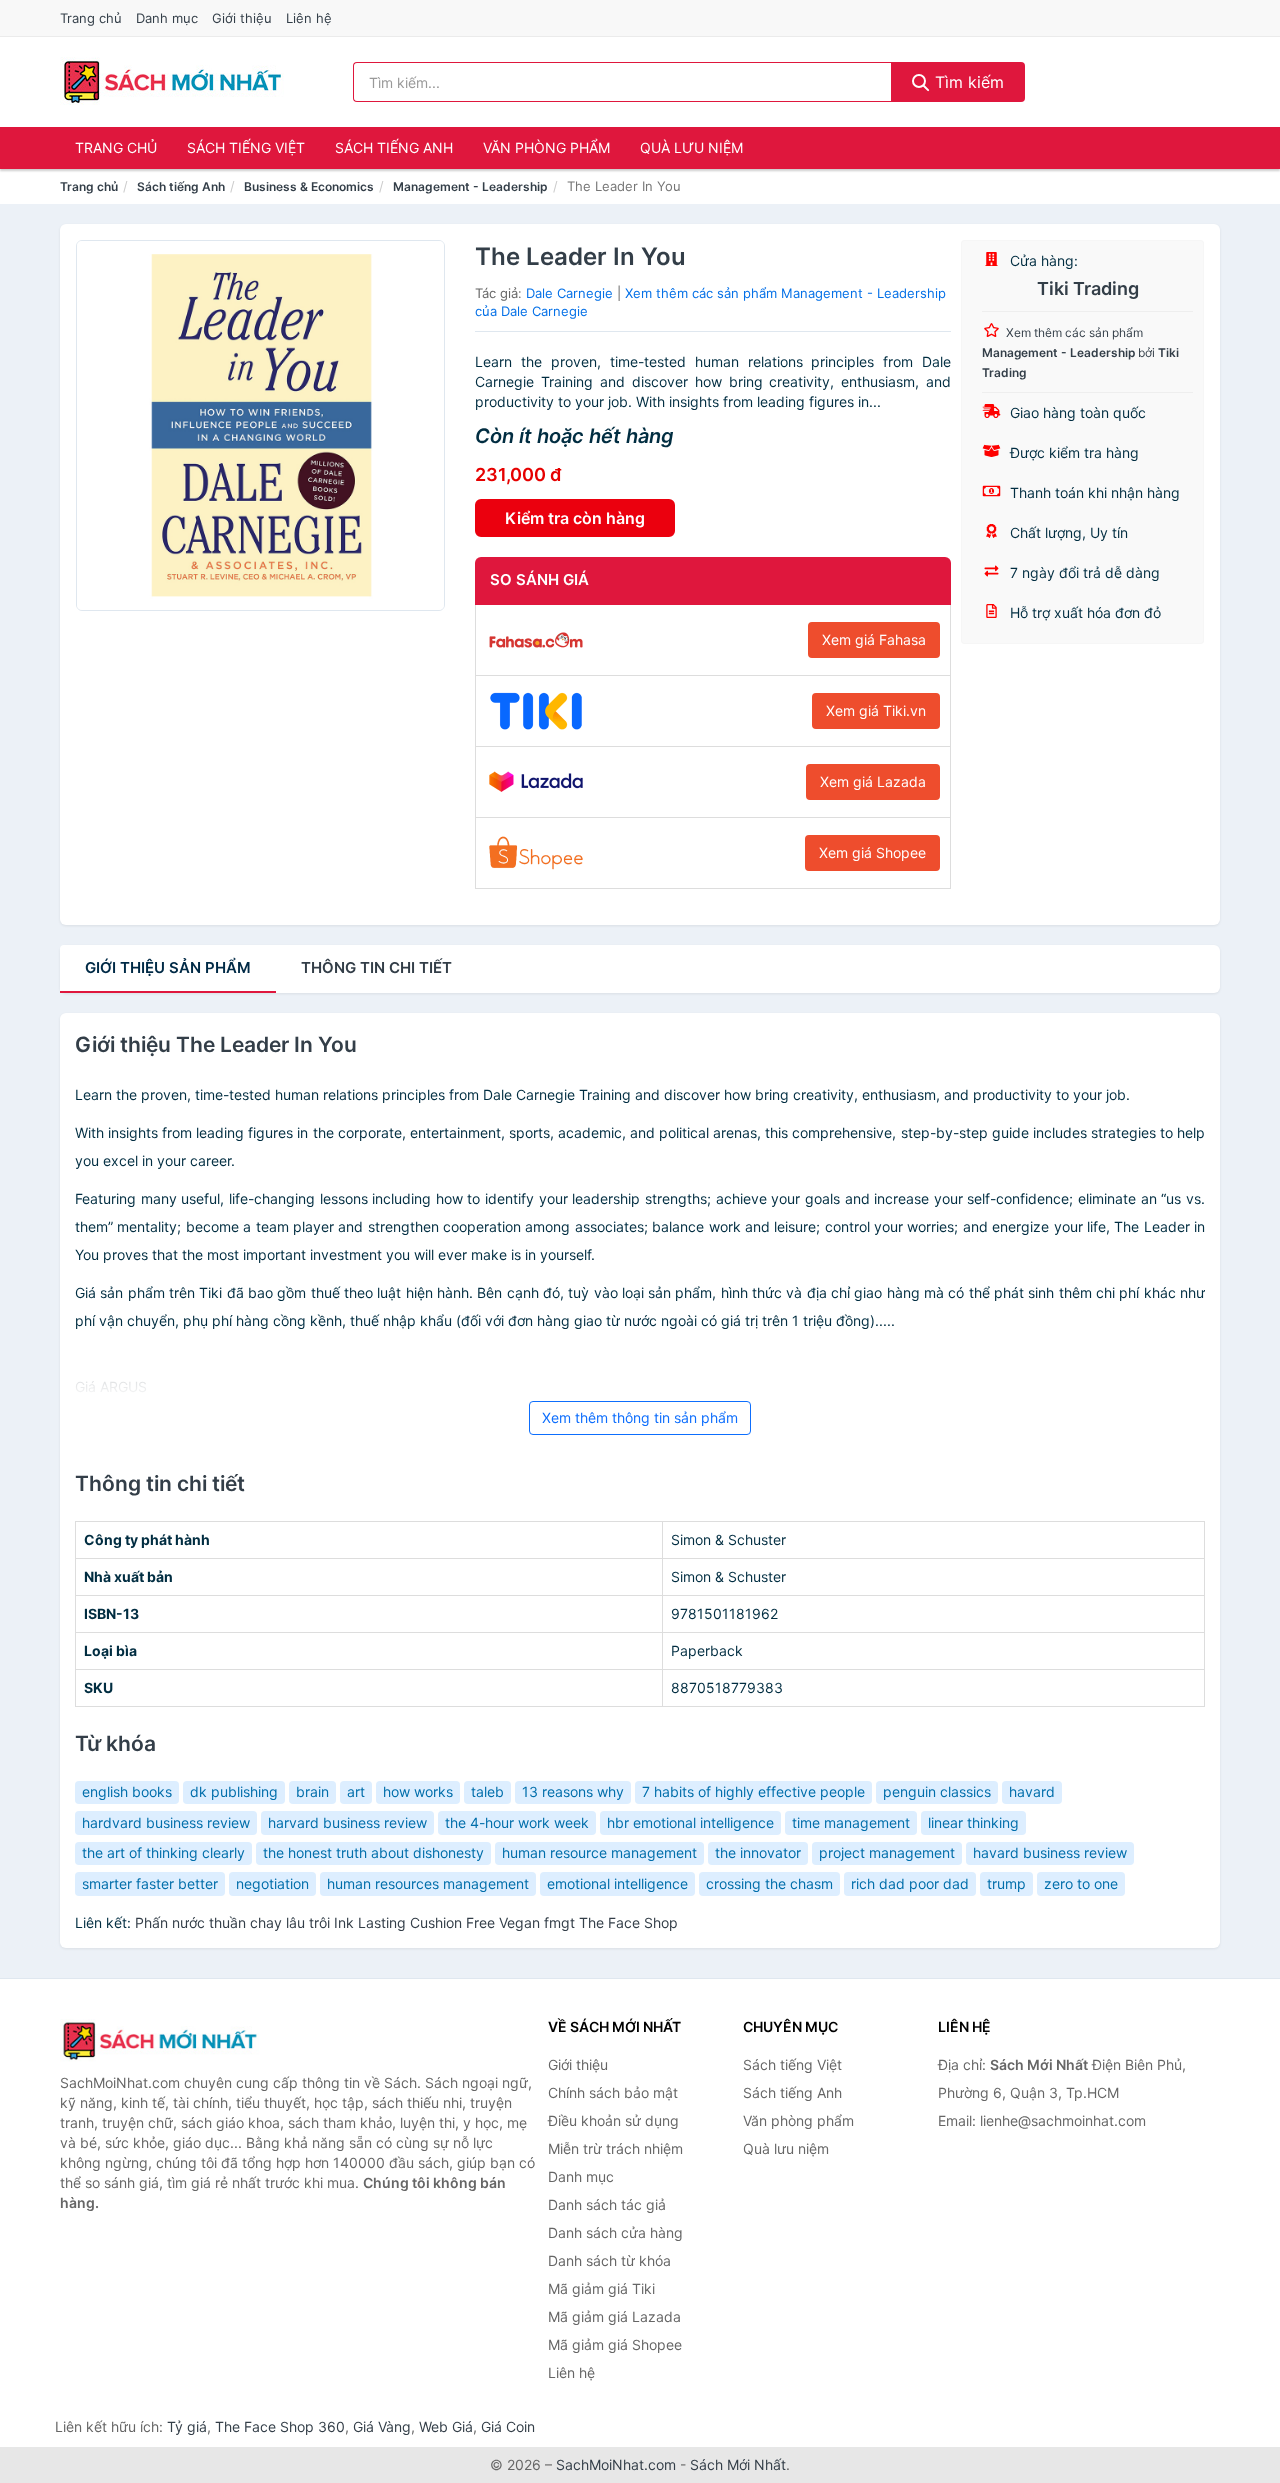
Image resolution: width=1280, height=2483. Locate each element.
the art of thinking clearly (163, 1852)
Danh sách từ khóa (609, 2260)
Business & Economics (309, 186)
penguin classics (937, 1791)
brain (312, 1791)
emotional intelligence (617, 1883)
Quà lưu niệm (691, 147)
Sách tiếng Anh (394, 147)
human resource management (599, 1852)
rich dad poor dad (910, 1883)
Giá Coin (508, 2426)
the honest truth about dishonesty (373, 1852)
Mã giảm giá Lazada (614, 2316)
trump (1006, 1883)
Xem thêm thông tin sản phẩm (640, 1417)
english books (127, 1791)
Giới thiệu (242, 18)
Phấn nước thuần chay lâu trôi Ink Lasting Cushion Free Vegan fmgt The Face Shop (406, 1922)
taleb (487, 1791)
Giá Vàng (382, 2426)
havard (1032, 1791)
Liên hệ (309, 18)
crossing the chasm (769, 1883)
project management (887, 1852)
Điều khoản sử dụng (613, 2120)
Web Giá (446, 2426)
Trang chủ (91, 18)
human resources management (428, 1883)
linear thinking (973, 1822)
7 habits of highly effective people (753, 1791)
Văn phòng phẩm (546, 147)
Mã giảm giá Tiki (601, 2288)
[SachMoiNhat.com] (172, 82)
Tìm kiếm (967, 82)
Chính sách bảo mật (613, 2092)
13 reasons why (573, 1791)
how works (418, 1791)
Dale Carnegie (569, 293)
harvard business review (347, 1822)
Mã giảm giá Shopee (615, 2344)
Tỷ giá (187, 2426)
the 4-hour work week (517, 1822)
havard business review (1050, 1852)
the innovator (758, 1852)
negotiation (272, 1883)
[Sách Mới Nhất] (160, 2041)
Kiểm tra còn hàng (575, 518)
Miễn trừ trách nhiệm (615, 2148)
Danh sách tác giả (607, 2204)
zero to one (1081, 1883)
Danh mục (167, 18)
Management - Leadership (470, 186)
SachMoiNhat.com (616, 2464)
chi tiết (376, 967)
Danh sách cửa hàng (615, 2232)
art (356, 1791)
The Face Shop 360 (280, 2426)
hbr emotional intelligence (690, 1822)
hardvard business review (166, 1822)
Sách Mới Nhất (738, 2464)
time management (851, 1822)
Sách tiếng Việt (246, 147)
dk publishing (234, 1791)
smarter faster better (150, 1883)
